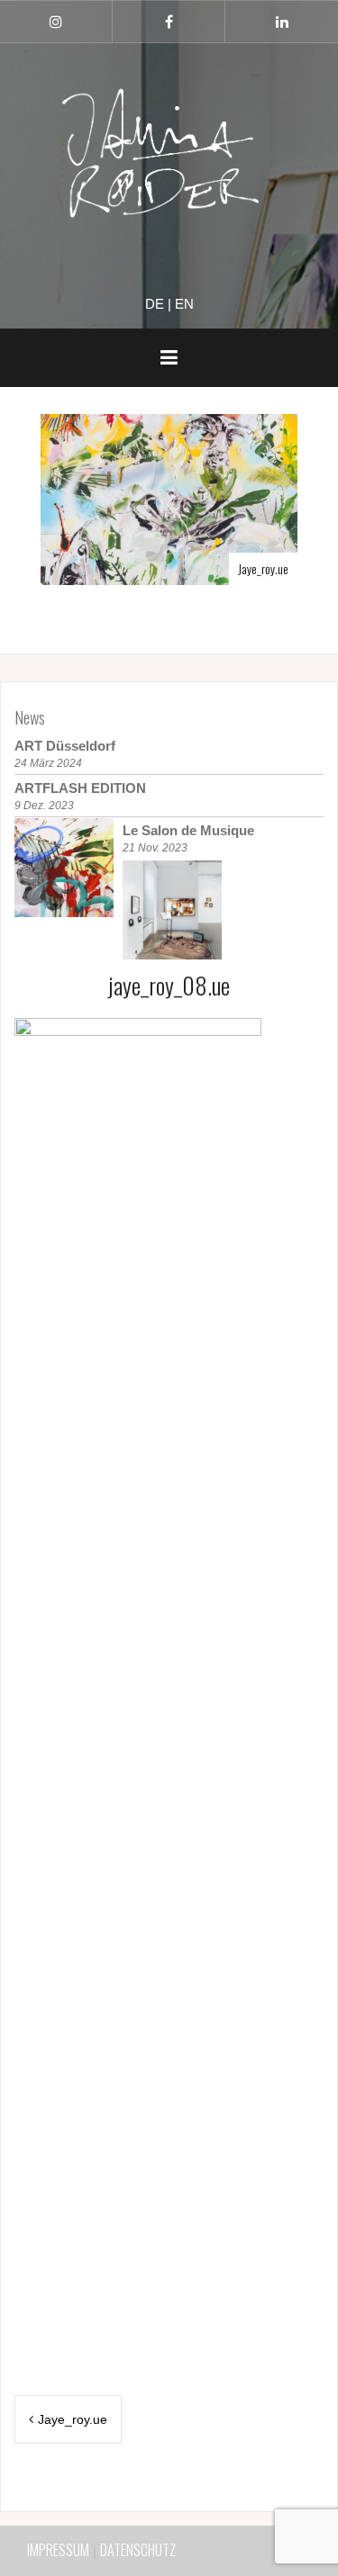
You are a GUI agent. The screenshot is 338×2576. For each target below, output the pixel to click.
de (155, 304)
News (30, 717)
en (184, 304)
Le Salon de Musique (188, 830)
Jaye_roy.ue (263, 568)
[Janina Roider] (169, 158)
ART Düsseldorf (65, 746)
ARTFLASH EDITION (80, 788)
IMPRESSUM (58, 2550)
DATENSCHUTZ (138, 2550)
